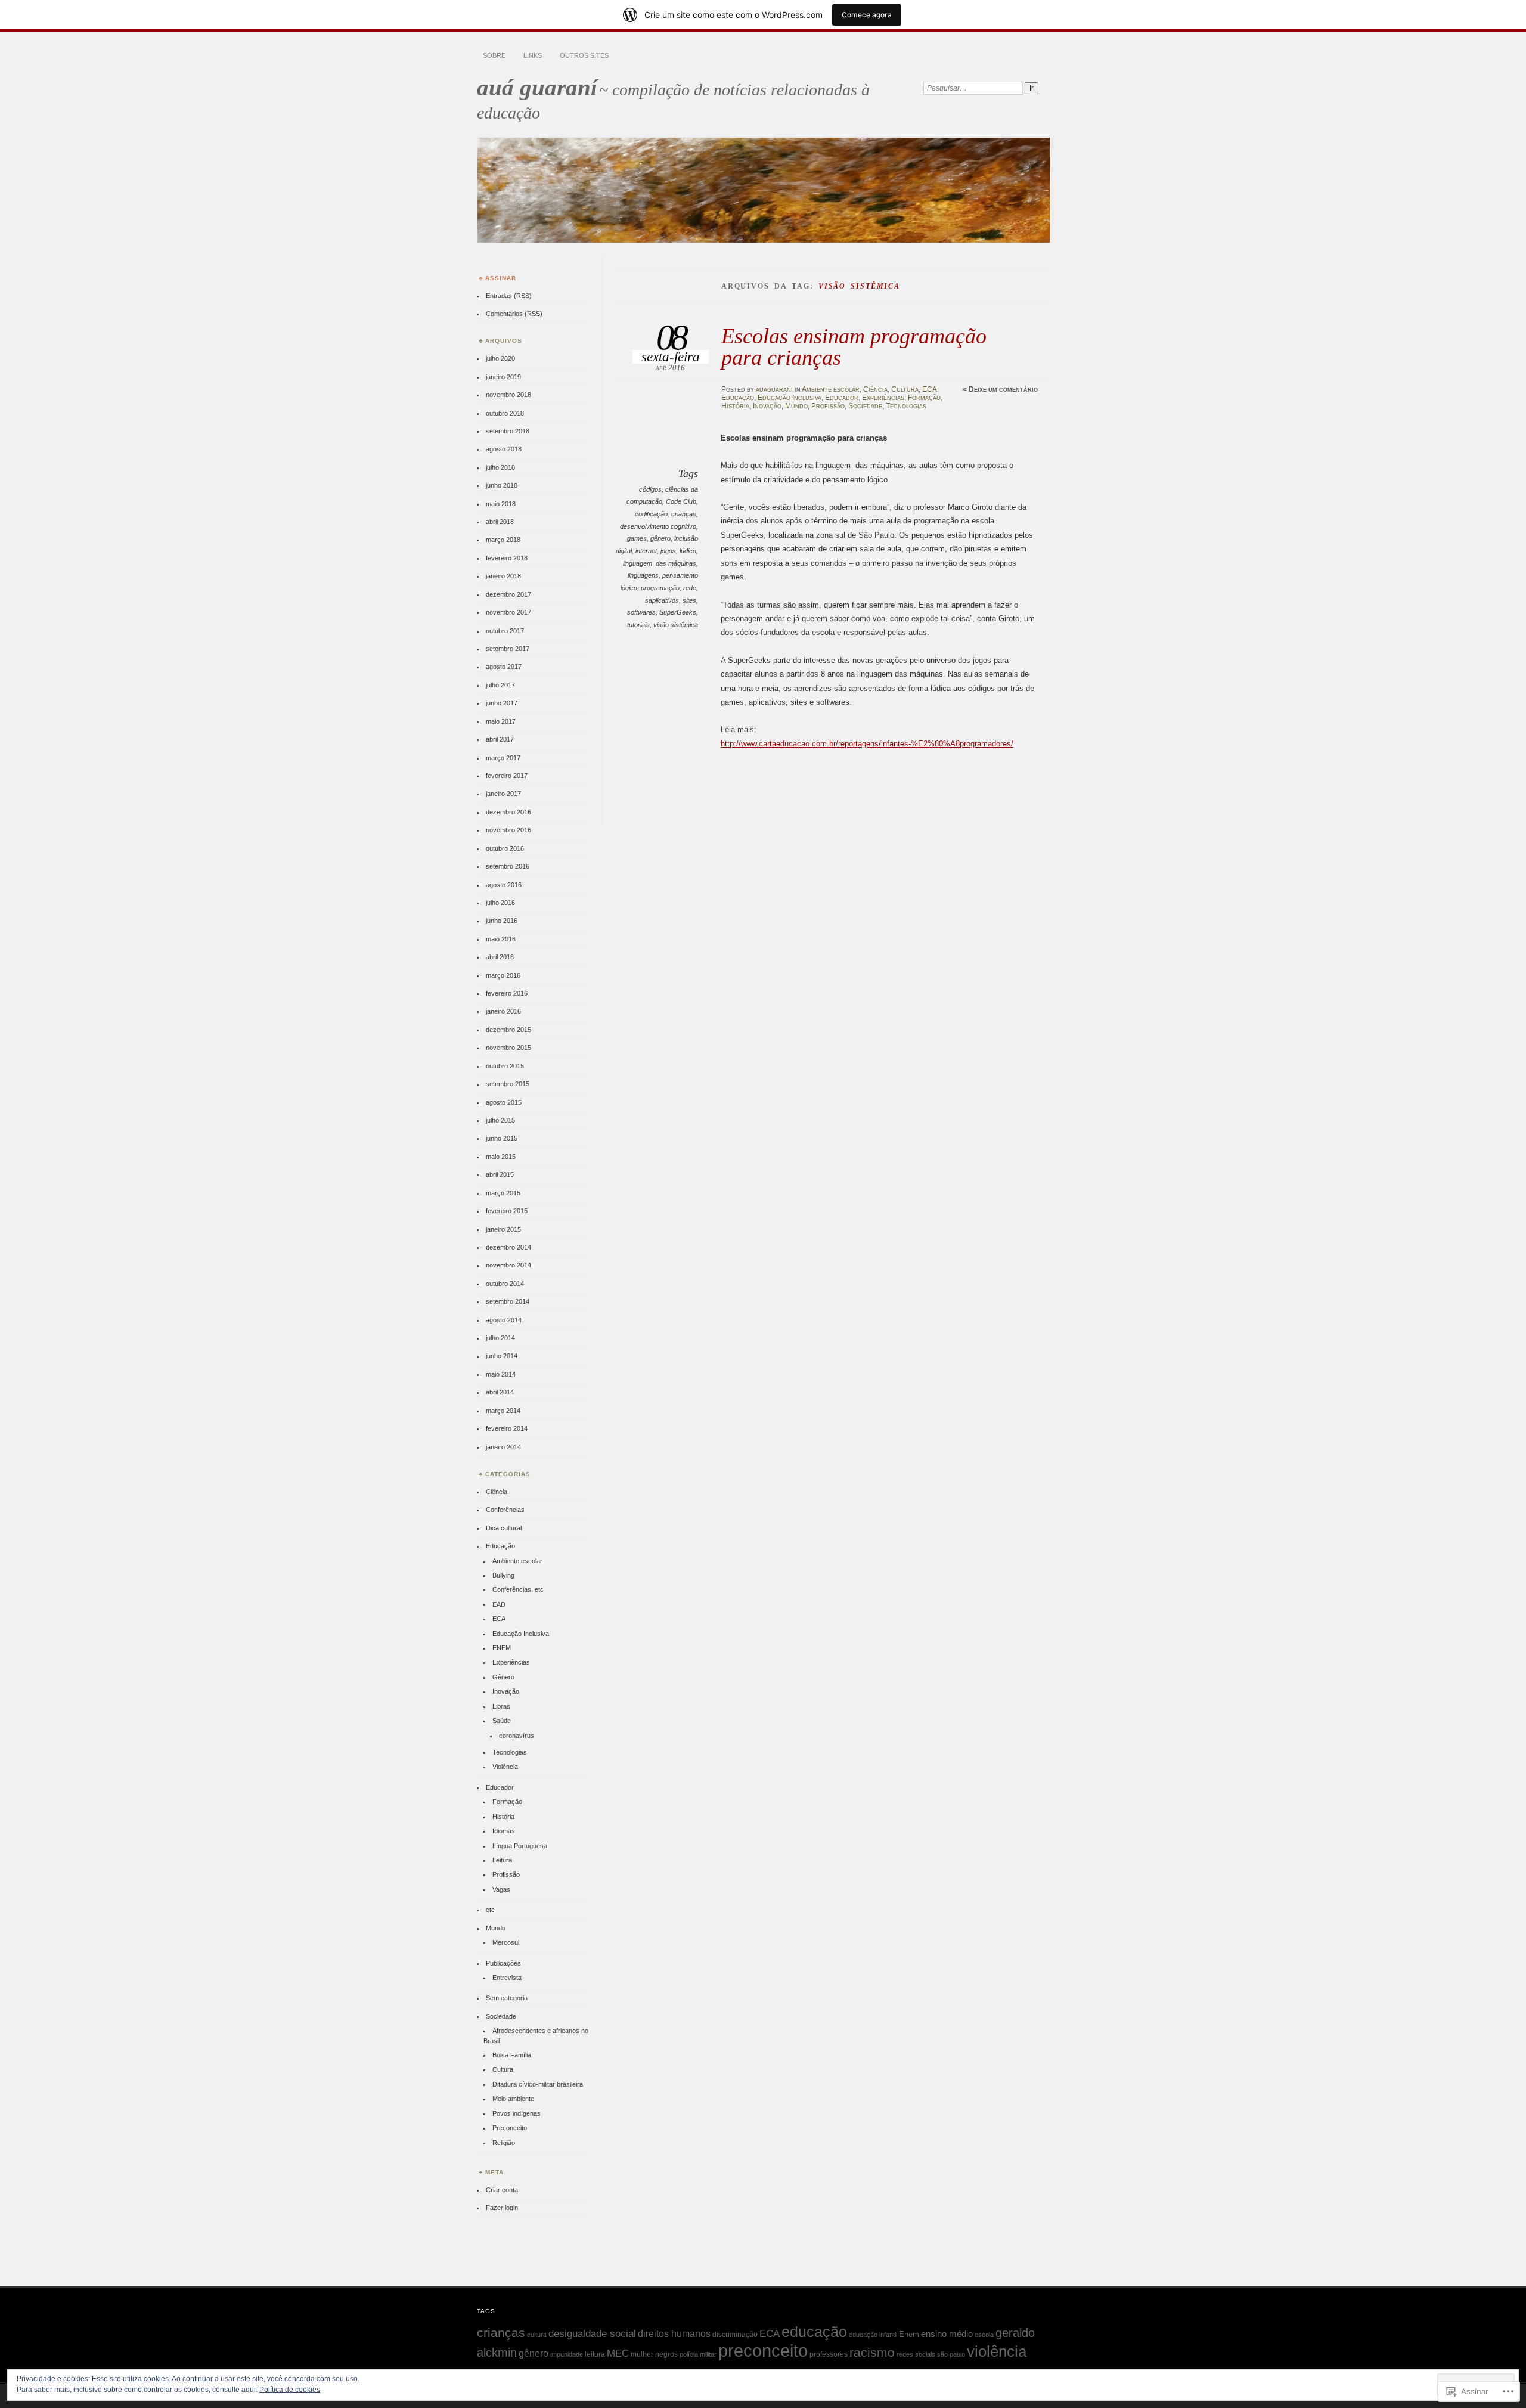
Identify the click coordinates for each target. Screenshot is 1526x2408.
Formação (924, 398)
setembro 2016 (508, 866)
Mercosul (506, 1942)
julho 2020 (500, 358)
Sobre (494, 55)
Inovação (767, 406)
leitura (595, 2354)
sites (689, 600)
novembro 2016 (508, 830)
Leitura (502, 1860)
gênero (660, 538)
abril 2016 (500, 957)
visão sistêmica (676, 625)
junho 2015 (502, 1138)
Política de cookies (290, 2390)
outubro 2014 (505, 1284)
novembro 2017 (508, 612)
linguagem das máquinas (660, 563)
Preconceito (510, 2128)
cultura (537, 2335)
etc (490, 1910)
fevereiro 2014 (507, 1428)
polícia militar (698, 2354)
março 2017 (503, 758)
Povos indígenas (517, 2113)
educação (814, 2332)
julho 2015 (500, 1120)
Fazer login (502, 2208)
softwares (641, 612)
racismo (872, 2353)
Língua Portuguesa (520, 1846)
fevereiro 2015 (507, 1211)
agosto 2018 (504, 449)
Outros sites (584, 55)
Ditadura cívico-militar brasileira (538, 2084)
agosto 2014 (504, 1320)
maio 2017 (501, 721)
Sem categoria (507, 1998)
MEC (618, 2353)
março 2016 (503, 975)
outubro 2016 (505, 848)
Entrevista (507, 1978)
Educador (842, 398)
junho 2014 (502, 1356)
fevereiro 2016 (507, 993)
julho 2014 (500, 1338)
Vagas (501, 1889)
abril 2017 (500, 739)
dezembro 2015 (508, 1030)
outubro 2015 (505, 1066)
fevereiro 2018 (507, 558)
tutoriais (638, 625)
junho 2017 (502, 703)
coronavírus (517, 1736)
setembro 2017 (508, 649)
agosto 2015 (504, 1102)
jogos (668, 551)
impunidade (567, 2354)
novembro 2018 (508, 395)
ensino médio (947, 2334)
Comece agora (867, 15)
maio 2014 (501, 1374)
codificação (651, 514)
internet (646, 551)
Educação (738, 398)
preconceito (763, 2350)
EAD (499, 1604)
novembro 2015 (508, 1048)
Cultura (905, 389)
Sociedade (865, 406)
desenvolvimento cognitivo (658, 526)
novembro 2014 (508, 1265)
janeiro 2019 (503, 377)
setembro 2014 (508, 1301)
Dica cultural (504, 1528)
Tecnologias (906, 406)
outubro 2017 (505, 631)
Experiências (883, 398)
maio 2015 (501, 1157)
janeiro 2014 (503, 1447)
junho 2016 (502, 921)
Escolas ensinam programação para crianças (854, 347)
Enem (909, 2334)
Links (533, 55)
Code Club (681, 501)
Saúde (502, 1721)
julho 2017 (500, 685)
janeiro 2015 (503, 1229)
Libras (501, 1706)
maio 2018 (501, 504)
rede (690, 588)
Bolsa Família (512, 2055)
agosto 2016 (504, 885)
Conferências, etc (518, 1589)
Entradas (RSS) (509, 296)
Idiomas (504, 1831)
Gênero (503, 1677)
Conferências (505, 1510)
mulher (642, 2354)
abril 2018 (500, 522)
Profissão (828, 406)
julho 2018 (500, 467)
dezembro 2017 (508, 594)
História (735, 406)
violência (997, 2351)
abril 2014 (500, 1392)
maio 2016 (501, 939)
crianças (684, 514)
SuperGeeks (678, 612)
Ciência (875, 389)
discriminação (735, 2335)
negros (666, 2354)
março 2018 (503, 540)
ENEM (502, 1648)
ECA (930, 389)
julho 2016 (500, 903)
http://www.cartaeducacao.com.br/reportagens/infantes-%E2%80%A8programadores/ (867, 744)
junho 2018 (502, 485)
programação (660, 588)
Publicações (503, 1963)
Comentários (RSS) (514, 314)
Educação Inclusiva (790, 398)
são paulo (951, 2354)
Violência (505, 1767)
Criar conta (502, 2190)
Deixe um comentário (1003, 389)
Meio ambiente (513, 2099)
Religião (504, 2143)
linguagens (643, 575)
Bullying (503, 1575)
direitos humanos (674, 2334)
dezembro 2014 (508, 1247)
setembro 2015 (508, 1084)
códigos (650, 489)
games (637, 538)
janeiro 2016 (503, 1011)
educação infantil (873, 2335)
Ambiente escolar (831, 389)
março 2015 (503, 1193)
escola (984, 2335)
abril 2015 (500, 1174)
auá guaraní (537, 87)
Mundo (796, 406)
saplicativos (662, 600)
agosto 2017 (504, 667)
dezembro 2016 (508, 812)
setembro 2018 (508, 431)
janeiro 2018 (503, 576)
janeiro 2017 (503, 794)
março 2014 (503, 1411)
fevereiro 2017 (507, 776)
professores (829, 2354)
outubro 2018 (505, 413)
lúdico (688, 551)
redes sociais (916, 2354)
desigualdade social (592, 2333)
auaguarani (774, 389)
